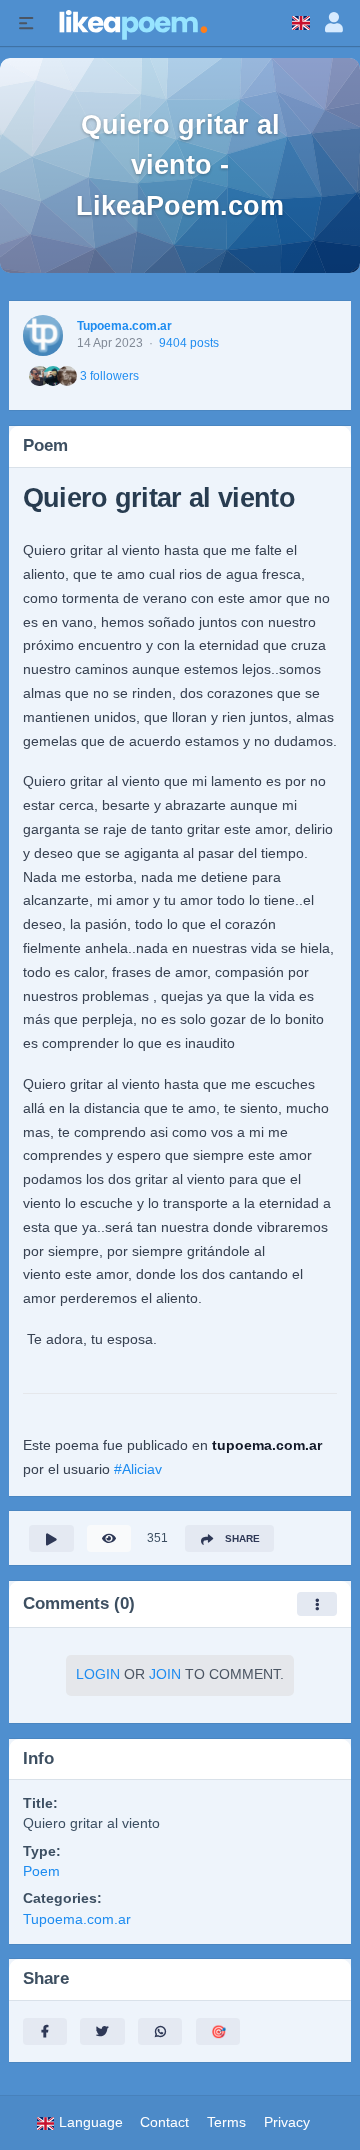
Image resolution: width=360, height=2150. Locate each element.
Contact (164, 2122)
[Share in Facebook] (45, 2031)
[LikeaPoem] (132, 23)
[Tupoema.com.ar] (43, 335)
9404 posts (189, 343)
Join (165, 1674)
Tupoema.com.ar (124, 326)
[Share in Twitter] (102, 2031)
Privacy (287, 2122)
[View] (109, 1538)
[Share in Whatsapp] (160, 2031)
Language (89, 2122)
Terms (226, 2122)
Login (98, 1674)
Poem (41, 1871)
